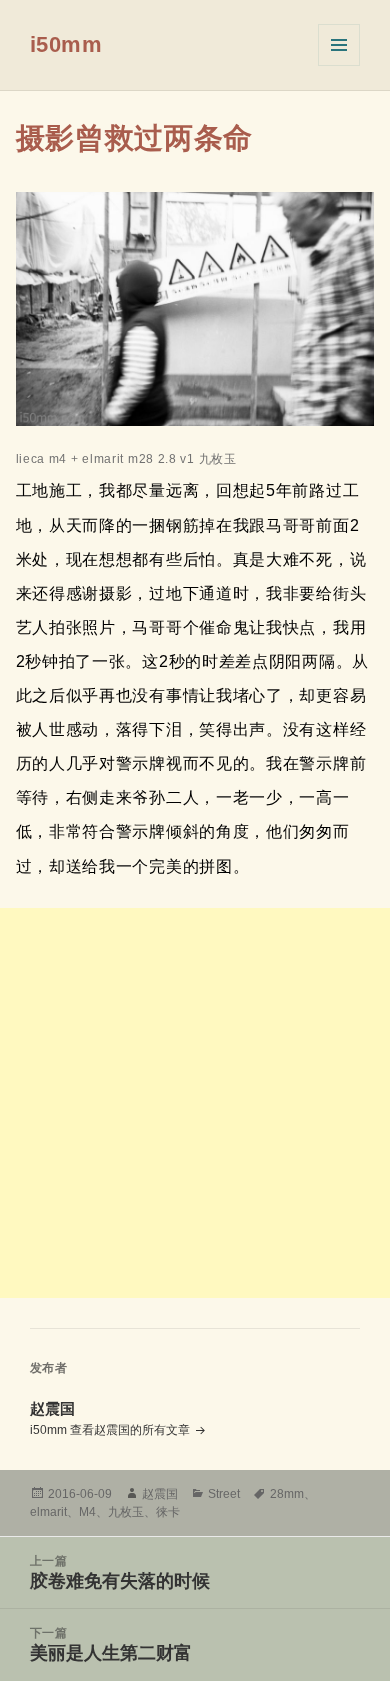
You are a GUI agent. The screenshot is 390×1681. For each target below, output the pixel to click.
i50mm (66, 44)
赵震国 (160, 1494)
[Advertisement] (195, 1103)
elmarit (48, 1512)
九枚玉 (126, 1512)
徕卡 (168, 1512)
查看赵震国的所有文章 (131, 1430)
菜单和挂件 (339, 45)
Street (224, 1494)
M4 (87, 1512)
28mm (287, 1494)
